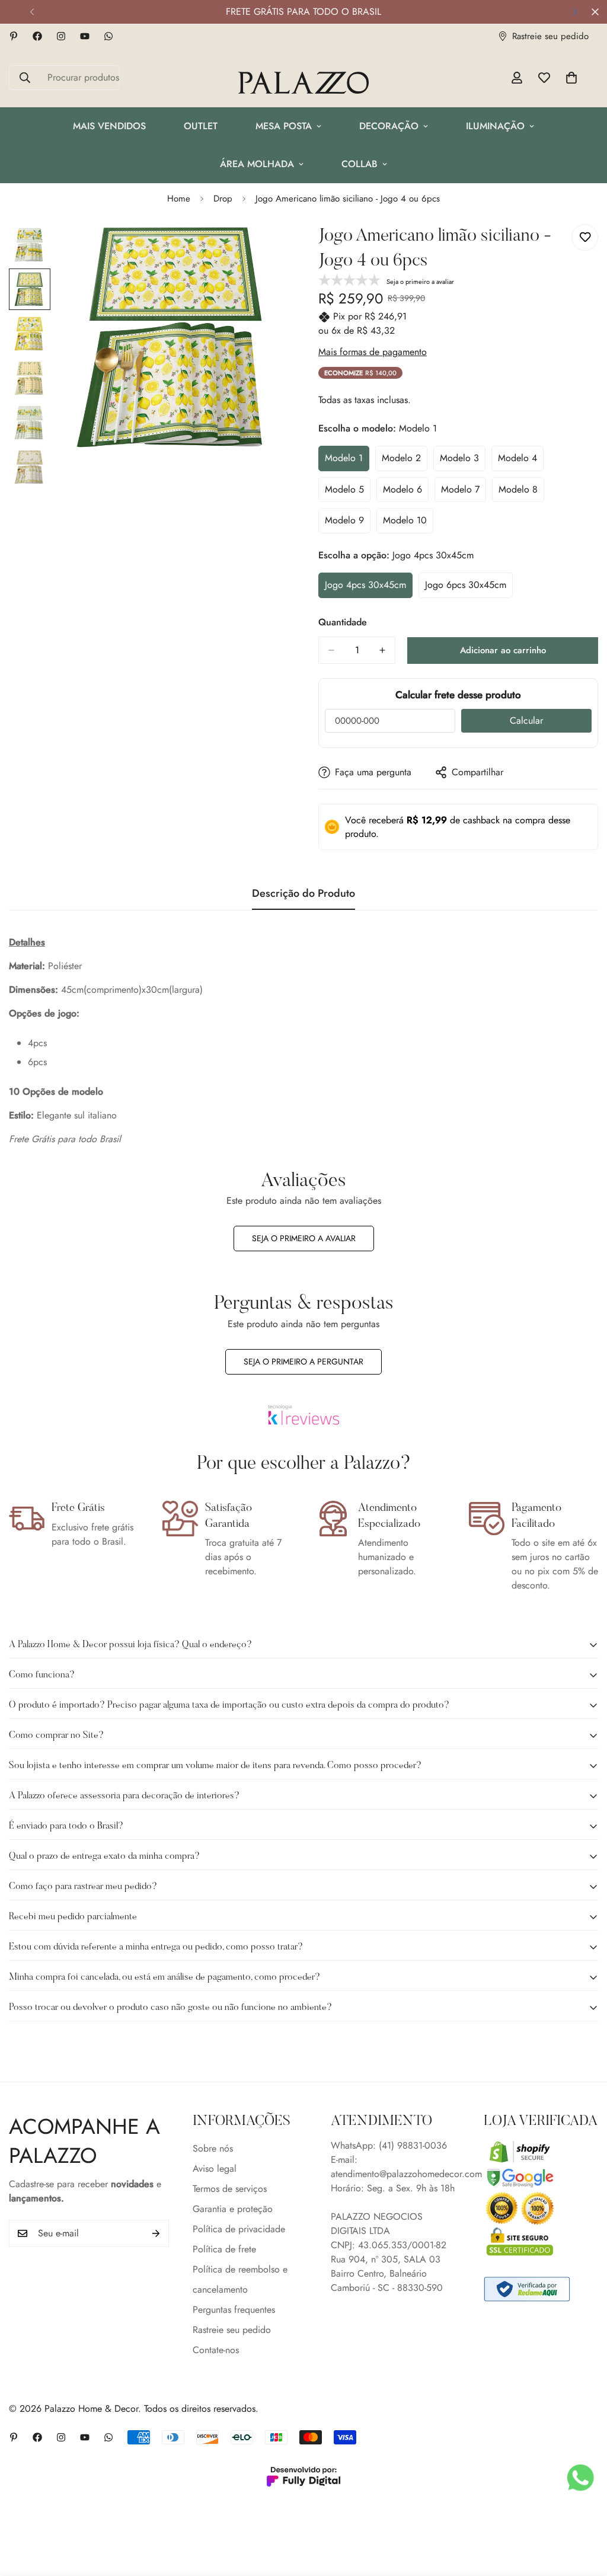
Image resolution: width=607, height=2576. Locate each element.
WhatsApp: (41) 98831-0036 (389, 2145)
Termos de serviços (230, 2189)
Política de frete (224, 2249)
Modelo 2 (405, 461)
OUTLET (201, 126)
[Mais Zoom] (263, 249)
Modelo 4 (521, 461)
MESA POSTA (284, 126)
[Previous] (32, 12)
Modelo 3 (463, 461)
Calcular (526, 720)
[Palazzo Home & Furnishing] (303, 84)
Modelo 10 (408, 523)
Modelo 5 (348, 493)
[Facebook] (37, 36)
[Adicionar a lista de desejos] (585, 237)
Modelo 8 (521, 493)
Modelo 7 (464, 493)
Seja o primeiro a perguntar (303, 1361)
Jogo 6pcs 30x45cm (469, 588)
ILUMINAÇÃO (495, 126)
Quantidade (343, 622)
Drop (223, 199)
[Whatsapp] (108, 36)
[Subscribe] (156, 2233)
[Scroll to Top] (584, 2511)
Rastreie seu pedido (232, 2330)
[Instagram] (61, 36)
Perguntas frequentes (234, 2310)
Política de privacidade (239, 2229)
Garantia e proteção (233, 2209)
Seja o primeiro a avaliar (304, 1238)
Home (179, 199)
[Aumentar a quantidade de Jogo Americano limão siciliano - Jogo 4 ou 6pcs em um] (382, 650)
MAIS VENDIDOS (109, 126)
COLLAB (360, 164)
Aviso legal (215, 2168)
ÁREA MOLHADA (257, 164)
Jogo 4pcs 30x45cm (369, 588)
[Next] (575, 12)
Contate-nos (216, 2350)
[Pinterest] (14, 36)
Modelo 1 (347, 461)
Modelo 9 (348, 523)
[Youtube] (85, 36)
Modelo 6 (406, 493)
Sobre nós (213, 2148)
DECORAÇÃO (389, 126)
